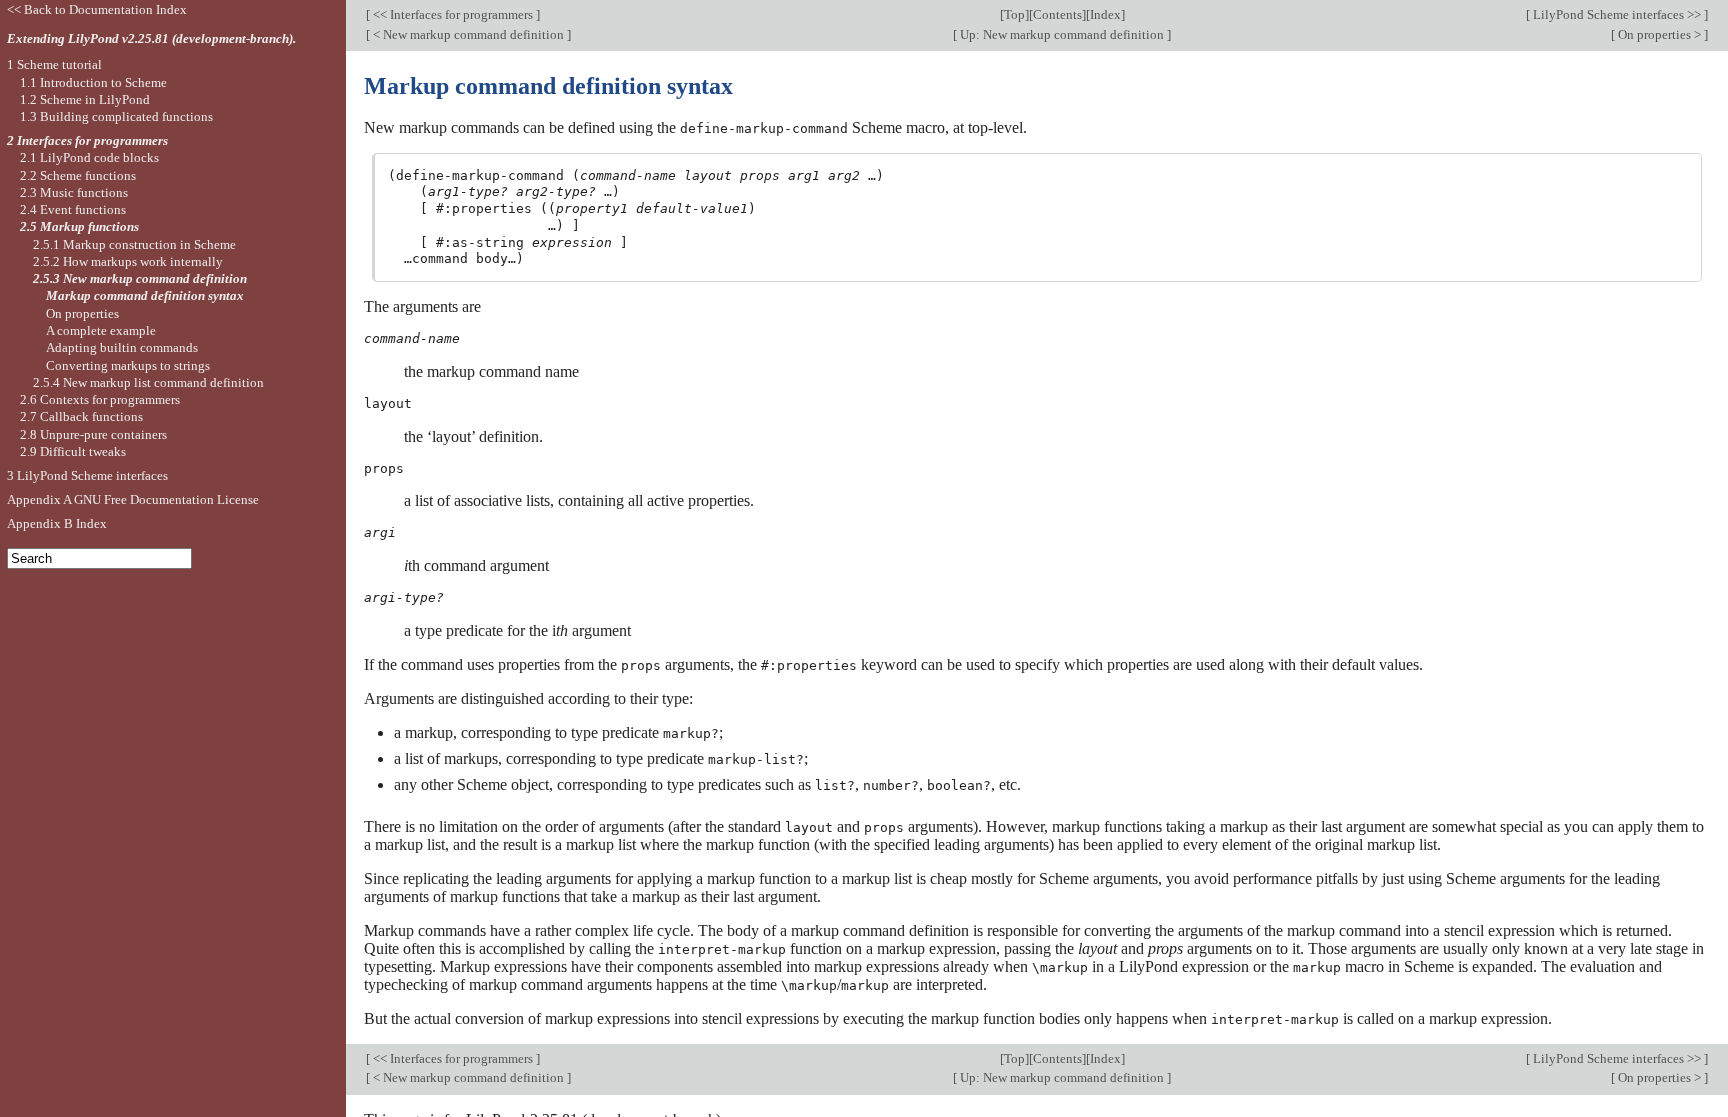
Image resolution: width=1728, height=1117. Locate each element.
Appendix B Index (57, 523)
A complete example (101, 330)
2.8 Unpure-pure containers (93, 434)
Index (1105, 14)
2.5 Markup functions (79, 226)
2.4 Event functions (73, 209)
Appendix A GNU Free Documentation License (133, 499)
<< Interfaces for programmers (453, 14)
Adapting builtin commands (122, 347)
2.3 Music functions (74, 192)
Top (1014, 14)
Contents (1057, 14)
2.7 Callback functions (81, 416)
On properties (82, 313)
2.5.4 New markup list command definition (148, 382)
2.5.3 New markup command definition (140, 278)
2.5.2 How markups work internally (128, 261)
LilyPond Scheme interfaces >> (1617, 14)
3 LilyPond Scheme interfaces (87, 475)
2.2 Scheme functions (78, 175)
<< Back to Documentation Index (97, 9)
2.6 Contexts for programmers (100, 399)
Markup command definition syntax (145, 295)
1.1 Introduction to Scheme (93, 82)
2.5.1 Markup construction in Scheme (134, 244)
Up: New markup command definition (1062, 34)
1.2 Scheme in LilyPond (85, 99)
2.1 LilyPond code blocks (89, 157)
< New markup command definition (468, 34)
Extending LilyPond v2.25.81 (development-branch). (151, 38)
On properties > (1659, 34)
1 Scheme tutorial (54, 64)
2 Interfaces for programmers (87, 140)
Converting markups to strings (128, 365)
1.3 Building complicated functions (116, 116)
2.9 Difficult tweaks (73, 451)
